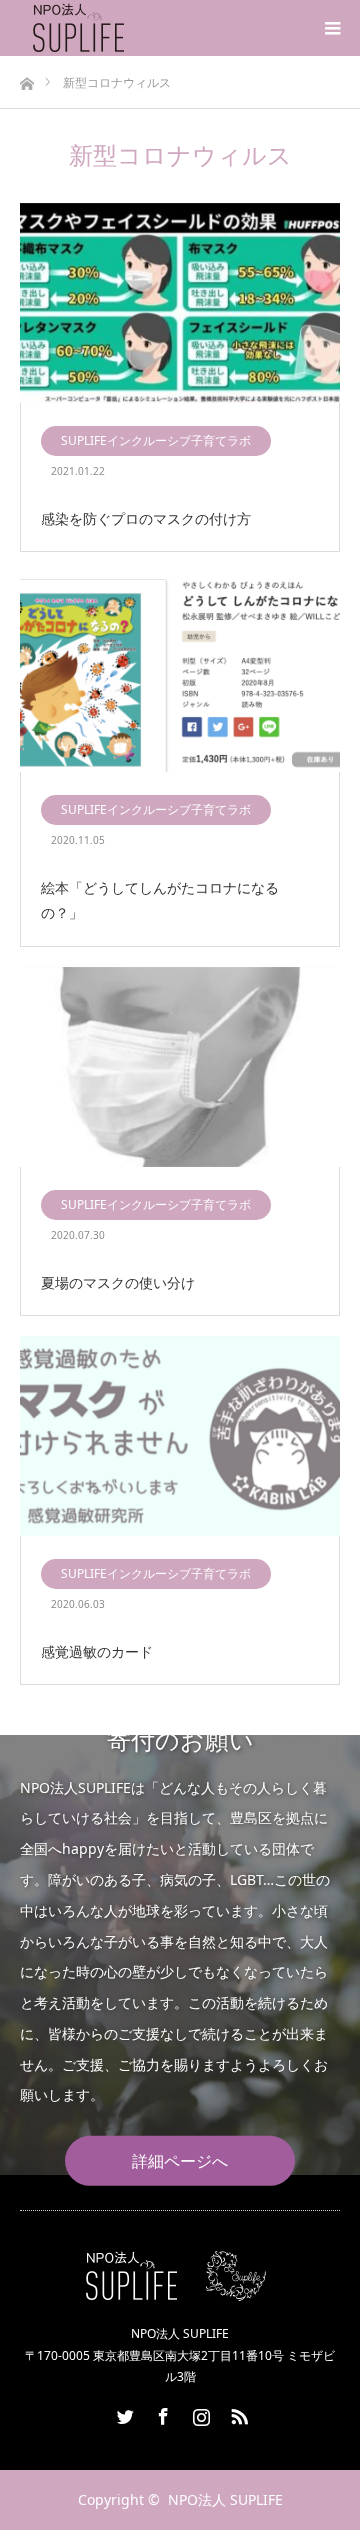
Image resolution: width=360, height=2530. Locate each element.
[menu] (332, 28)
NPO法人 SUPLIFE (225, 2499)
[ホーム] (26, 78)
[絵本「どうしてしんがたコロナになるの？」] (180, 673)
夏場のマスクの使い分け (118, 1282)
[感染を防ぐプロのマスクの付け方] (180, 304)
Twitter (123, 2413)
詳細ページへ (180, 2161)
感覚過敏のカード (97, 1651)
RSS (237, 2413)
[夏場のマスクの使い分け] (180, 1068)
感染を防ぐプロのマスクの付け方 (146, 518)
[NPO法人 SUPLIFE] (127, 28)
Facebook (161, 2413)
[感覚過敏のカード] (180, 1437)
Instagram (199, 2413)
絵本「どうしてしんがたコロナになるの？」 (160, 900)
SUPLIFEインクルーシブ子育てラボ (156, 440)
